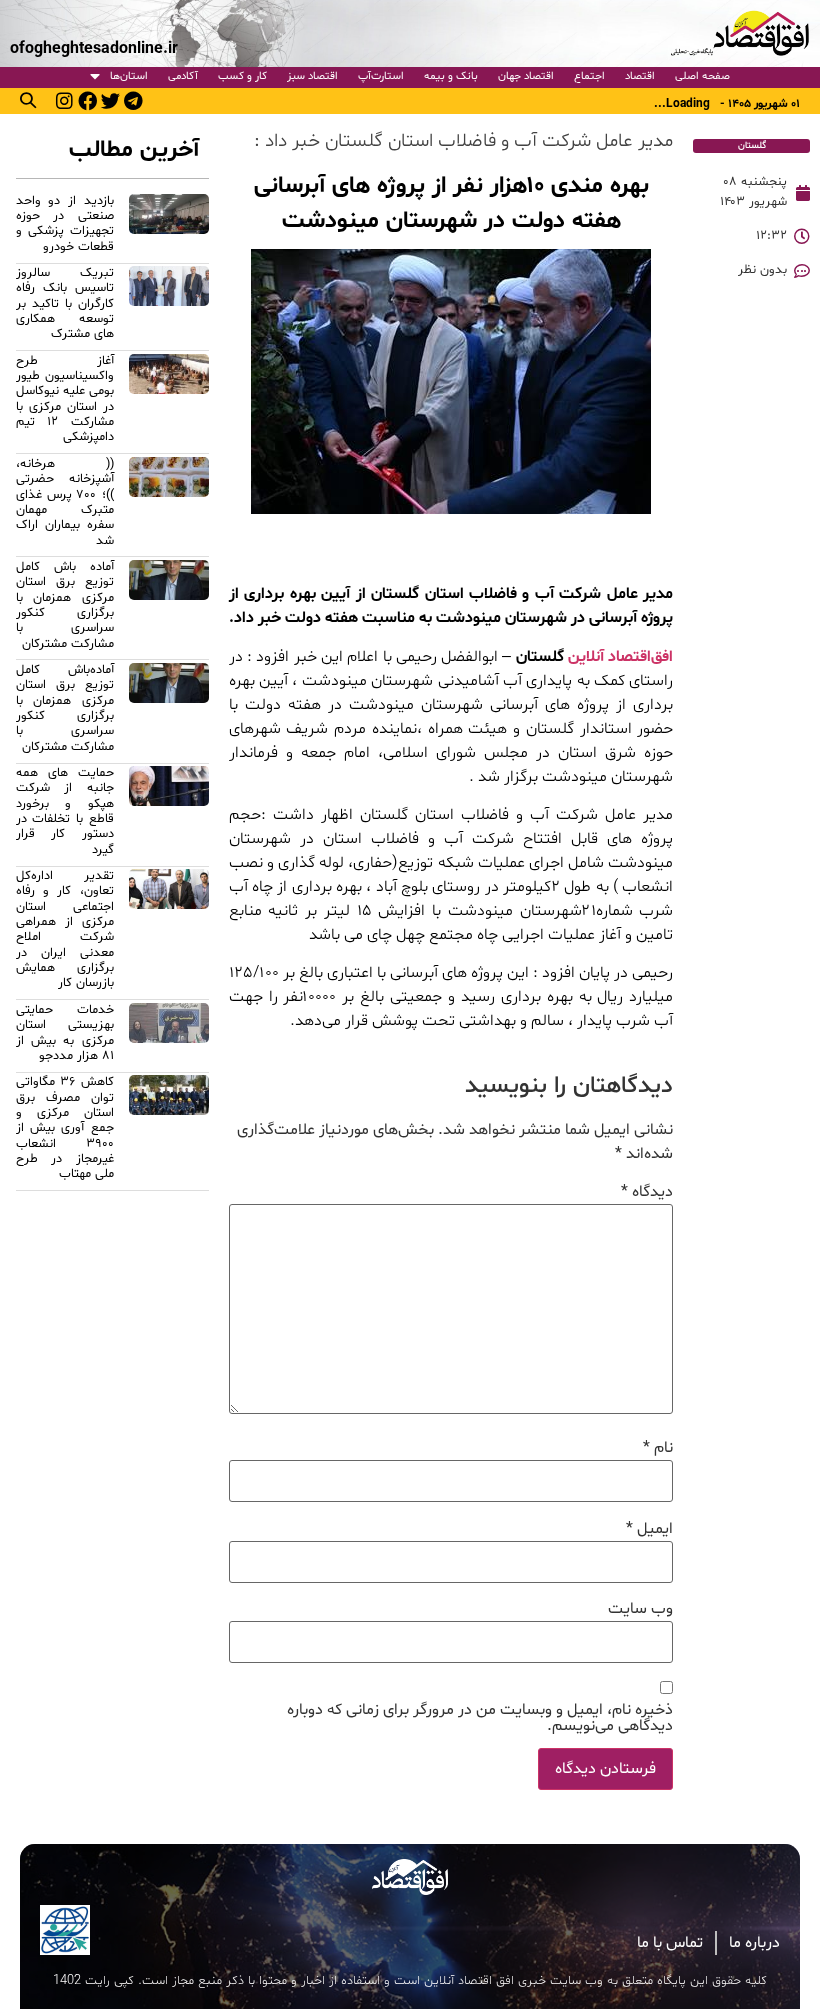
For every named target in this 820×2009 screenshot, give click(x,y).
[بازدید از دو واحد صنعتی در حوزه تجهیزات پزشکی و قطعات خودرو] (169, 227)
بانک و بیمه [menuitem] (451, 76)
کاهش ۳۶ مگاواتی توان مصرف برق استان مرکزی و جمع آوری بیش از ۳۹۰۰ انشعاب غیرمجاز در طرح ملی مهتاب (65, 1128)
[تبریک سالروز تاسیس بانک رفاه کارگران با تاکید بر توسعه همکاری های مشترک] (169, 307)
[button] (28, 100)
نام (658, 1448)
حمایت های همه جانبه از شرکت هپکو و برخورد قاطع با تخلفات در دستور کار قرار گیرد (65, 811)
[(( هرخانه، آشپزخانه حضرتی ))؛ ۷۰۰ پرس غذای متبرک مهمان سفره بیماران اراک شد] (169, 505)
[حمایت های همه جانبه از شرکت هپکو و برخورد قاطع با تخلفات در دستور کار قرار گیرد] (169, 814)
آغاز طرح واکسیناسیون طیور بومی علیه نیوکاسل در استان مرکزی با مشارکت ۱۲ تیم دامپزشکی (65, 399)
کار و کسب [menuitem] (242, 76)
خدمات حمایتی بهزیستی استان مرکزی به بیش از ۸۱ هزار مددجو (65, 1033)
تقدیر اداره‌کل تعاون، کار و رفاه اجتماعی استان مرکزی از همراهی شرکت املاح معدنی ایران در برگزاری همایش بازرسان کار (65, 929)
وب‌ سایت (640, 1609)
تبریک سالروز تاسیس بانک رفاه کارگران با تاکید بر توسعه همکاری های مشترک (65, 303)
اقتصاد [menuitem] (640, 76)
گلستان (752, 145)
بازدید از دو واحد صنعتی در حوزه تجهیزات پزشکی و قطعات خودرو (65, 224)
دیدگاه (647, 1192)
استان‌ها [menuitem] (129, 76)
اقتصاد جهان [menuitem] (526, 76)
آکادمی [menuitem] (183, 76)
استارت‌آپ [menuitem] (381, 76)
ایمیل (649, 1529)
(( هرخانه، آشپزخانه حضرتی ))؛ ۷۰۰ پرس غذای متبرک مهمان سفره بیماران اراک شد (65, 502)
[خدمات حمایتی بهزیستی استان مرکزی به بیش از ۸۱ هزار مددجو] (169, 1036)
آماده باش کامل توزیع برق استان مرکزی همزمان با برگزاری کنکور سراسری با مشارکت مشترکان (65, 605)
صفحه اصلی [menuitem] (702, 76)
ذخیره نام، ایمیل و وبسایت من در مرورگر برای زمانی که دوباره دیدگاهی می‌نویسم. (480, 1718)
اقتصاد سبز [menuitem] (312, 76)
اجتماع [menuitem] (589, 76)
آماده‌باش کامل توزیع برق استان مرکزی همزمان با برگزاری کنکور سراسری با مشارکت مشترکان (65, 708)
